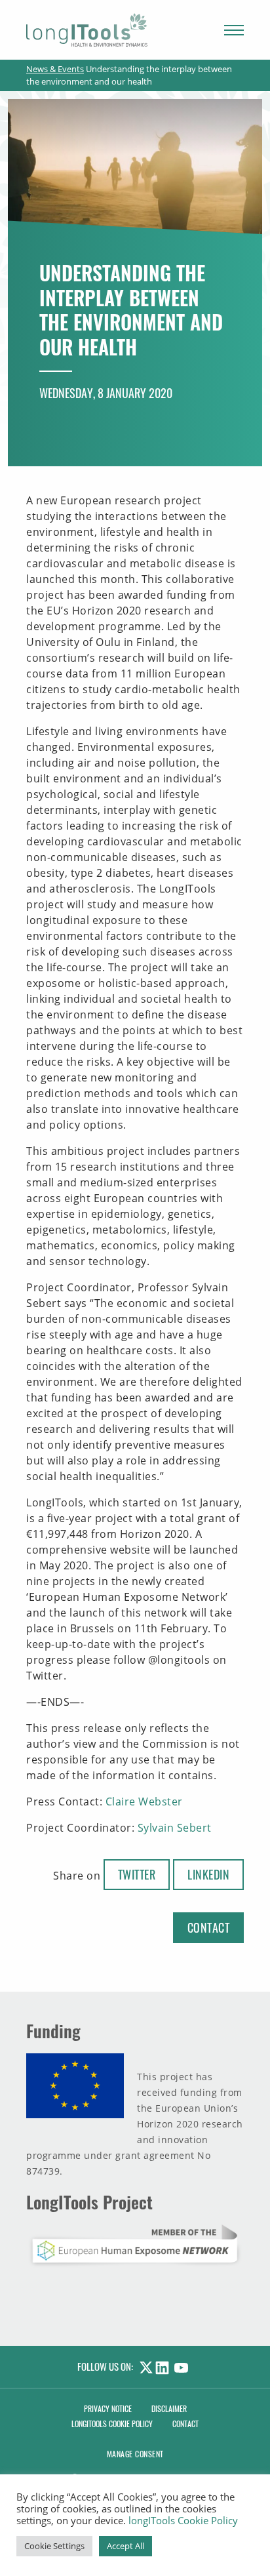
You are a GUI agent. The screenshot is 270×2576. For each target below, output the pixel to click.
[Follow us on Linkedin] (165, 2366)
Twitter (137, 1874)
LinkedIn (208, 1874)
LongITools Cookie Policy (112, 2424)
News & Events (55, 69)
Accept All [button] (125, 2546)
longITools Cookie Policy (183, 2520)
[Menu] (234, 30)
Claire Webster (144, 1801)
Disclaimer (169, 2408)
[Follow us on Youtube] (184, 2366)
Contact (209, 1927)
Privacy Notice (108, 2408)
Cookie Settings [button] (54, 2546)
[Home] (87, 30)
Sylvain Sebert (175, 1828)
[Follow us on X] (144, 2366)
